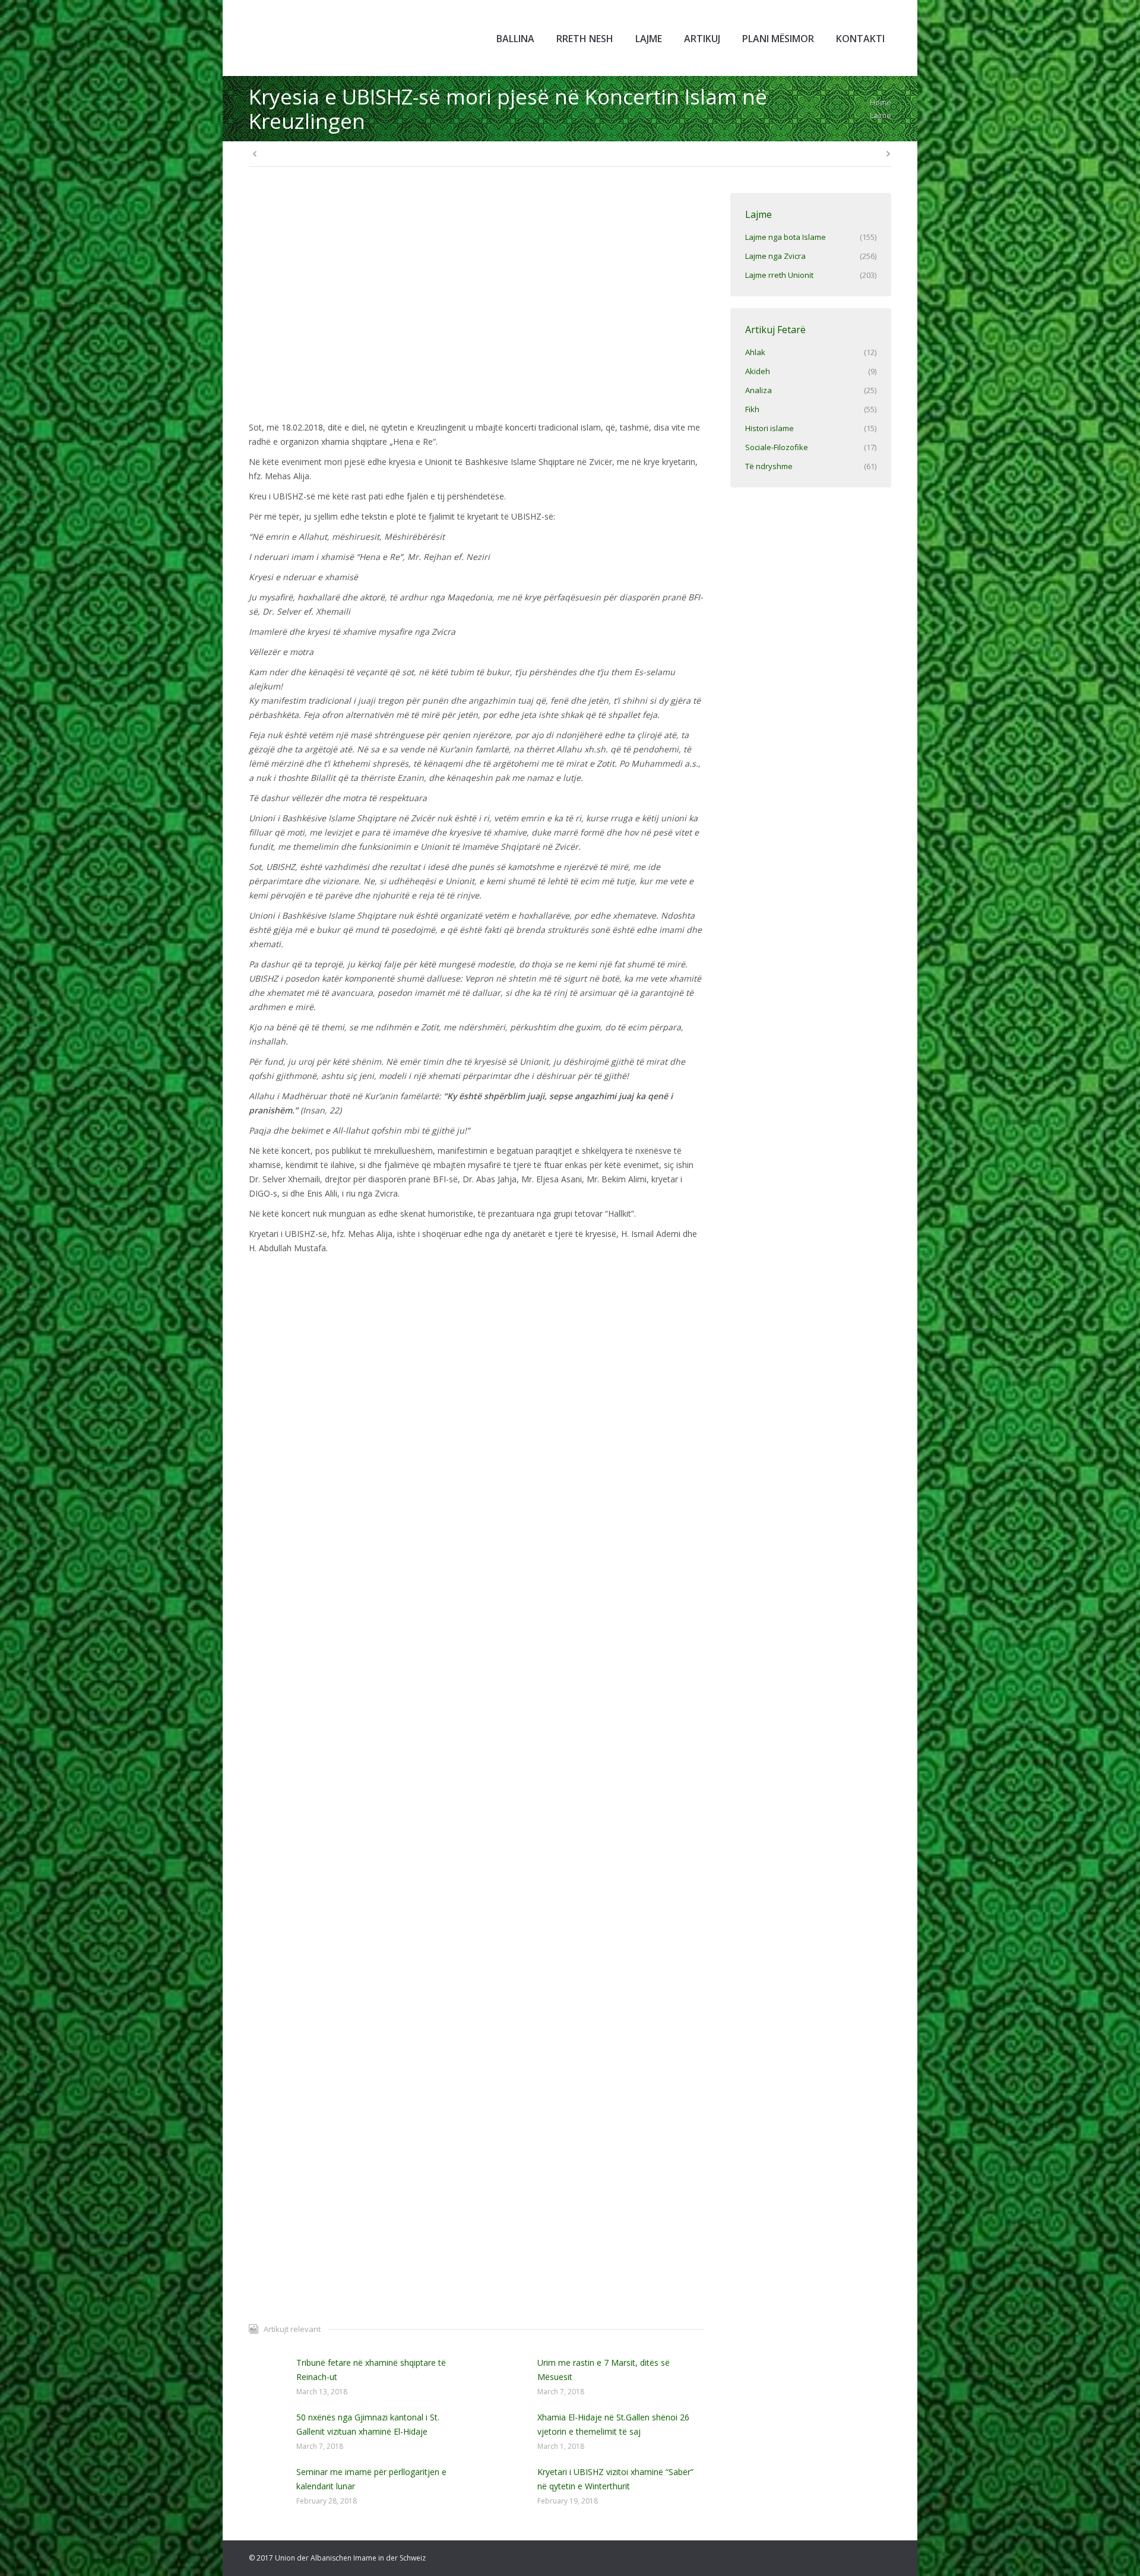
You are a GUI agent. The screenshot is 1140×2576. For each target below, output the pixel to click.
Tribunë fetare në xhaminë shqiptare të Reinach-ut (371, 2370)
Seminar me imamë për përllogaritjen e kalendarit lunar (371, 2479)
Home (881, 102)
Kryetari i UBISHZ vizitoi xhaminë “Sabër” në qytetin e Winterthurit (615, 2479)
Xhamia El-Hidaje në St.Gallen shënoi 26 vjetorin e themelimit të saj (613, 2424)
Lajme (881, 115)
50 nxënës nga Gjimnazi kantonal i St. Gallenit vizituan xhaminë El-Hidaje (368, 2424)
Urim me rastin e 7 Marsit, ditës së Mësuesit (604, 2370)
